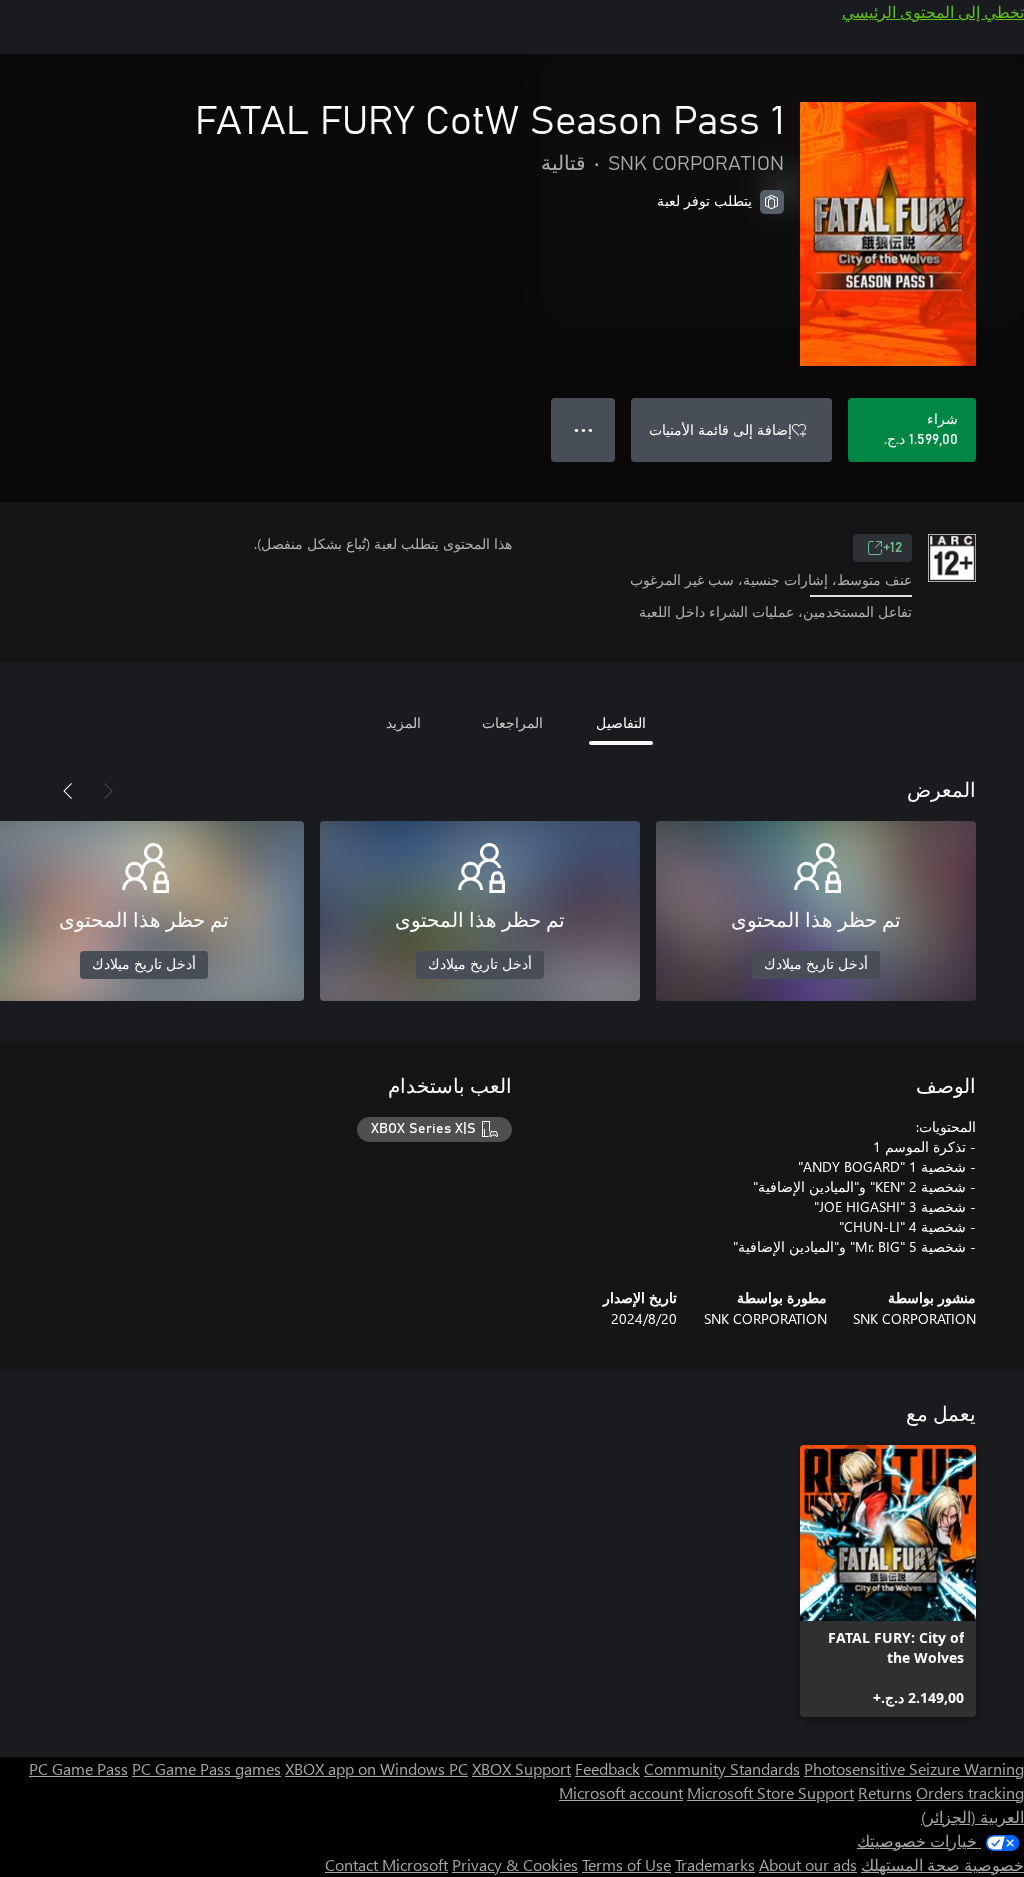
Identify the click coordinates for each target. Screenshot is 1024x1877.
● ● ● (583, 429)
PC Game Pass (78, 1768)
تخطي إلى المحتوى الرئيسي (933, 11)
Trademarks (715, 1864)
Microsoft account (621, 1792)
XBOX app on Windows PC (376, 1768)
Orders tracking (970, 1792)
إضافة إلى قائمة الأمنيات (720, 429)
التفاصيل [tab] (621, 722)
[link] (888, 1581)
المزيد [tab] (403, 722)
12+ (892, 548)
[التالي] (68, 791)
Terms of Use (626, 1864)
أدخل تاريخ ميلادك (816, 965)
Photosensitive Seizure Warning (914, 1768)
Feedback (607, 1768)
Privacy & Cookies (515, 1864)
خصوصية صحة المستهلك (942, 1864)
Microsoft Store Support (770, 1792)
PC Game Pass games (206, 1768)
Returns (885, 1792)
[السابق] (108, 791)
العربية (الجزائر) (972, 1816)
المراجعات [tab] (512, 722)
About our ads (808, 1864)
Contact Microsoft (386, 1864)
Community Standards (722, 1768)
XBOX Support (521, 1768)
